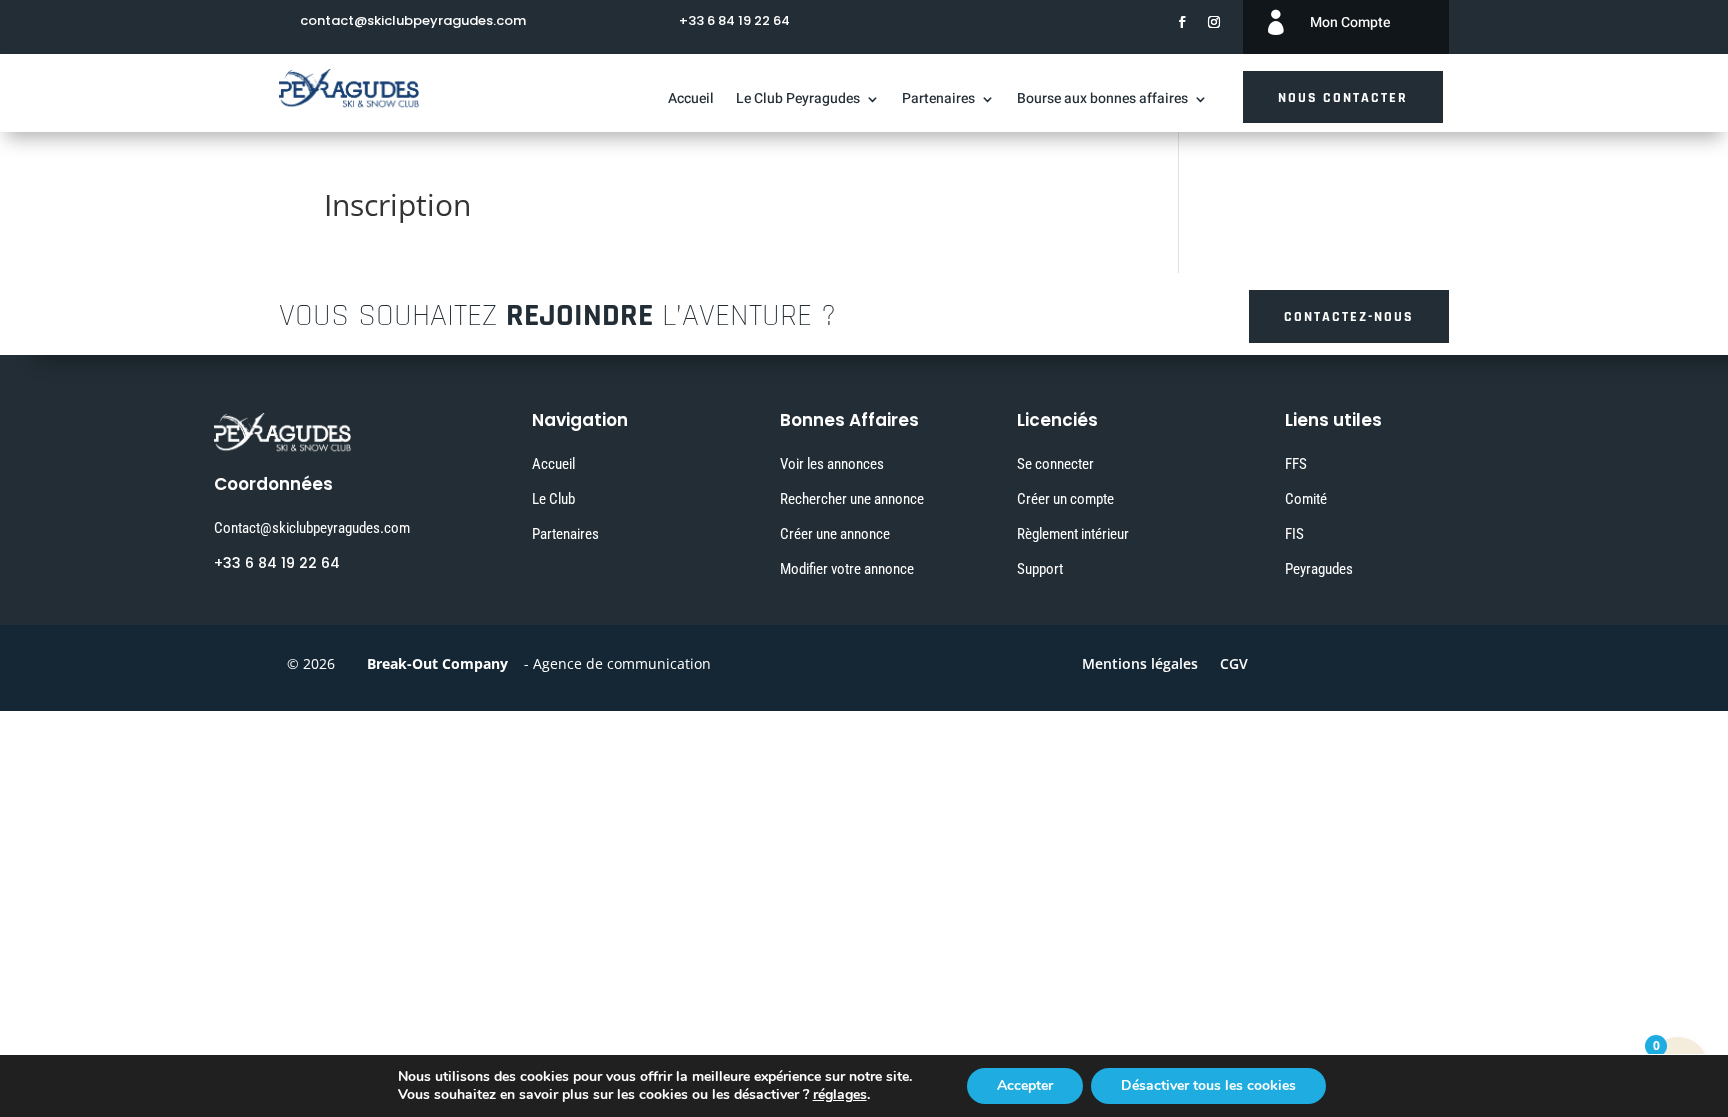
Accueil (691, 100)
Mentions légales (1140, 665)
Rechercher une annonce (852, 499)
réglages (840, 1095)
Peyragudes (1319, 569)
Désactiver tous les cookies (1208, 1085)
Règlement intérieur (1073, 534)
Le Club (553, 499)
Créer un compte (1065, 499)
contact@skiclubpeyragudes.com (413, 20)
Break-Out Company (433, 663)
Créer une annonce (835, 534)
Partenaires (938, 100)
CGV (1234, 665)
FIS (1294, 534)
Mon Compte (1350, 22)
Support (1040, 569)
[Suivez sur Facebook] (1182, 22)
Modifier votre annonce (847, 569)
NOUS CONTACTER (1343, 98)
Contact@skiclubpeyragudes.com (312, 528)
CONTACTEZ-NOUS (1349, 317)
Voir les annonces (832, 464)
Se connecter (1055, 464)
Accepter (1025, 1085)
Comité (1306, 499)
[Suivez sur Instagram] (1214, 22)
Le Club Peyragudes (798, 100)
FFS (1296, 464)
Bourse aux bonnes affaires (1102, 100)
